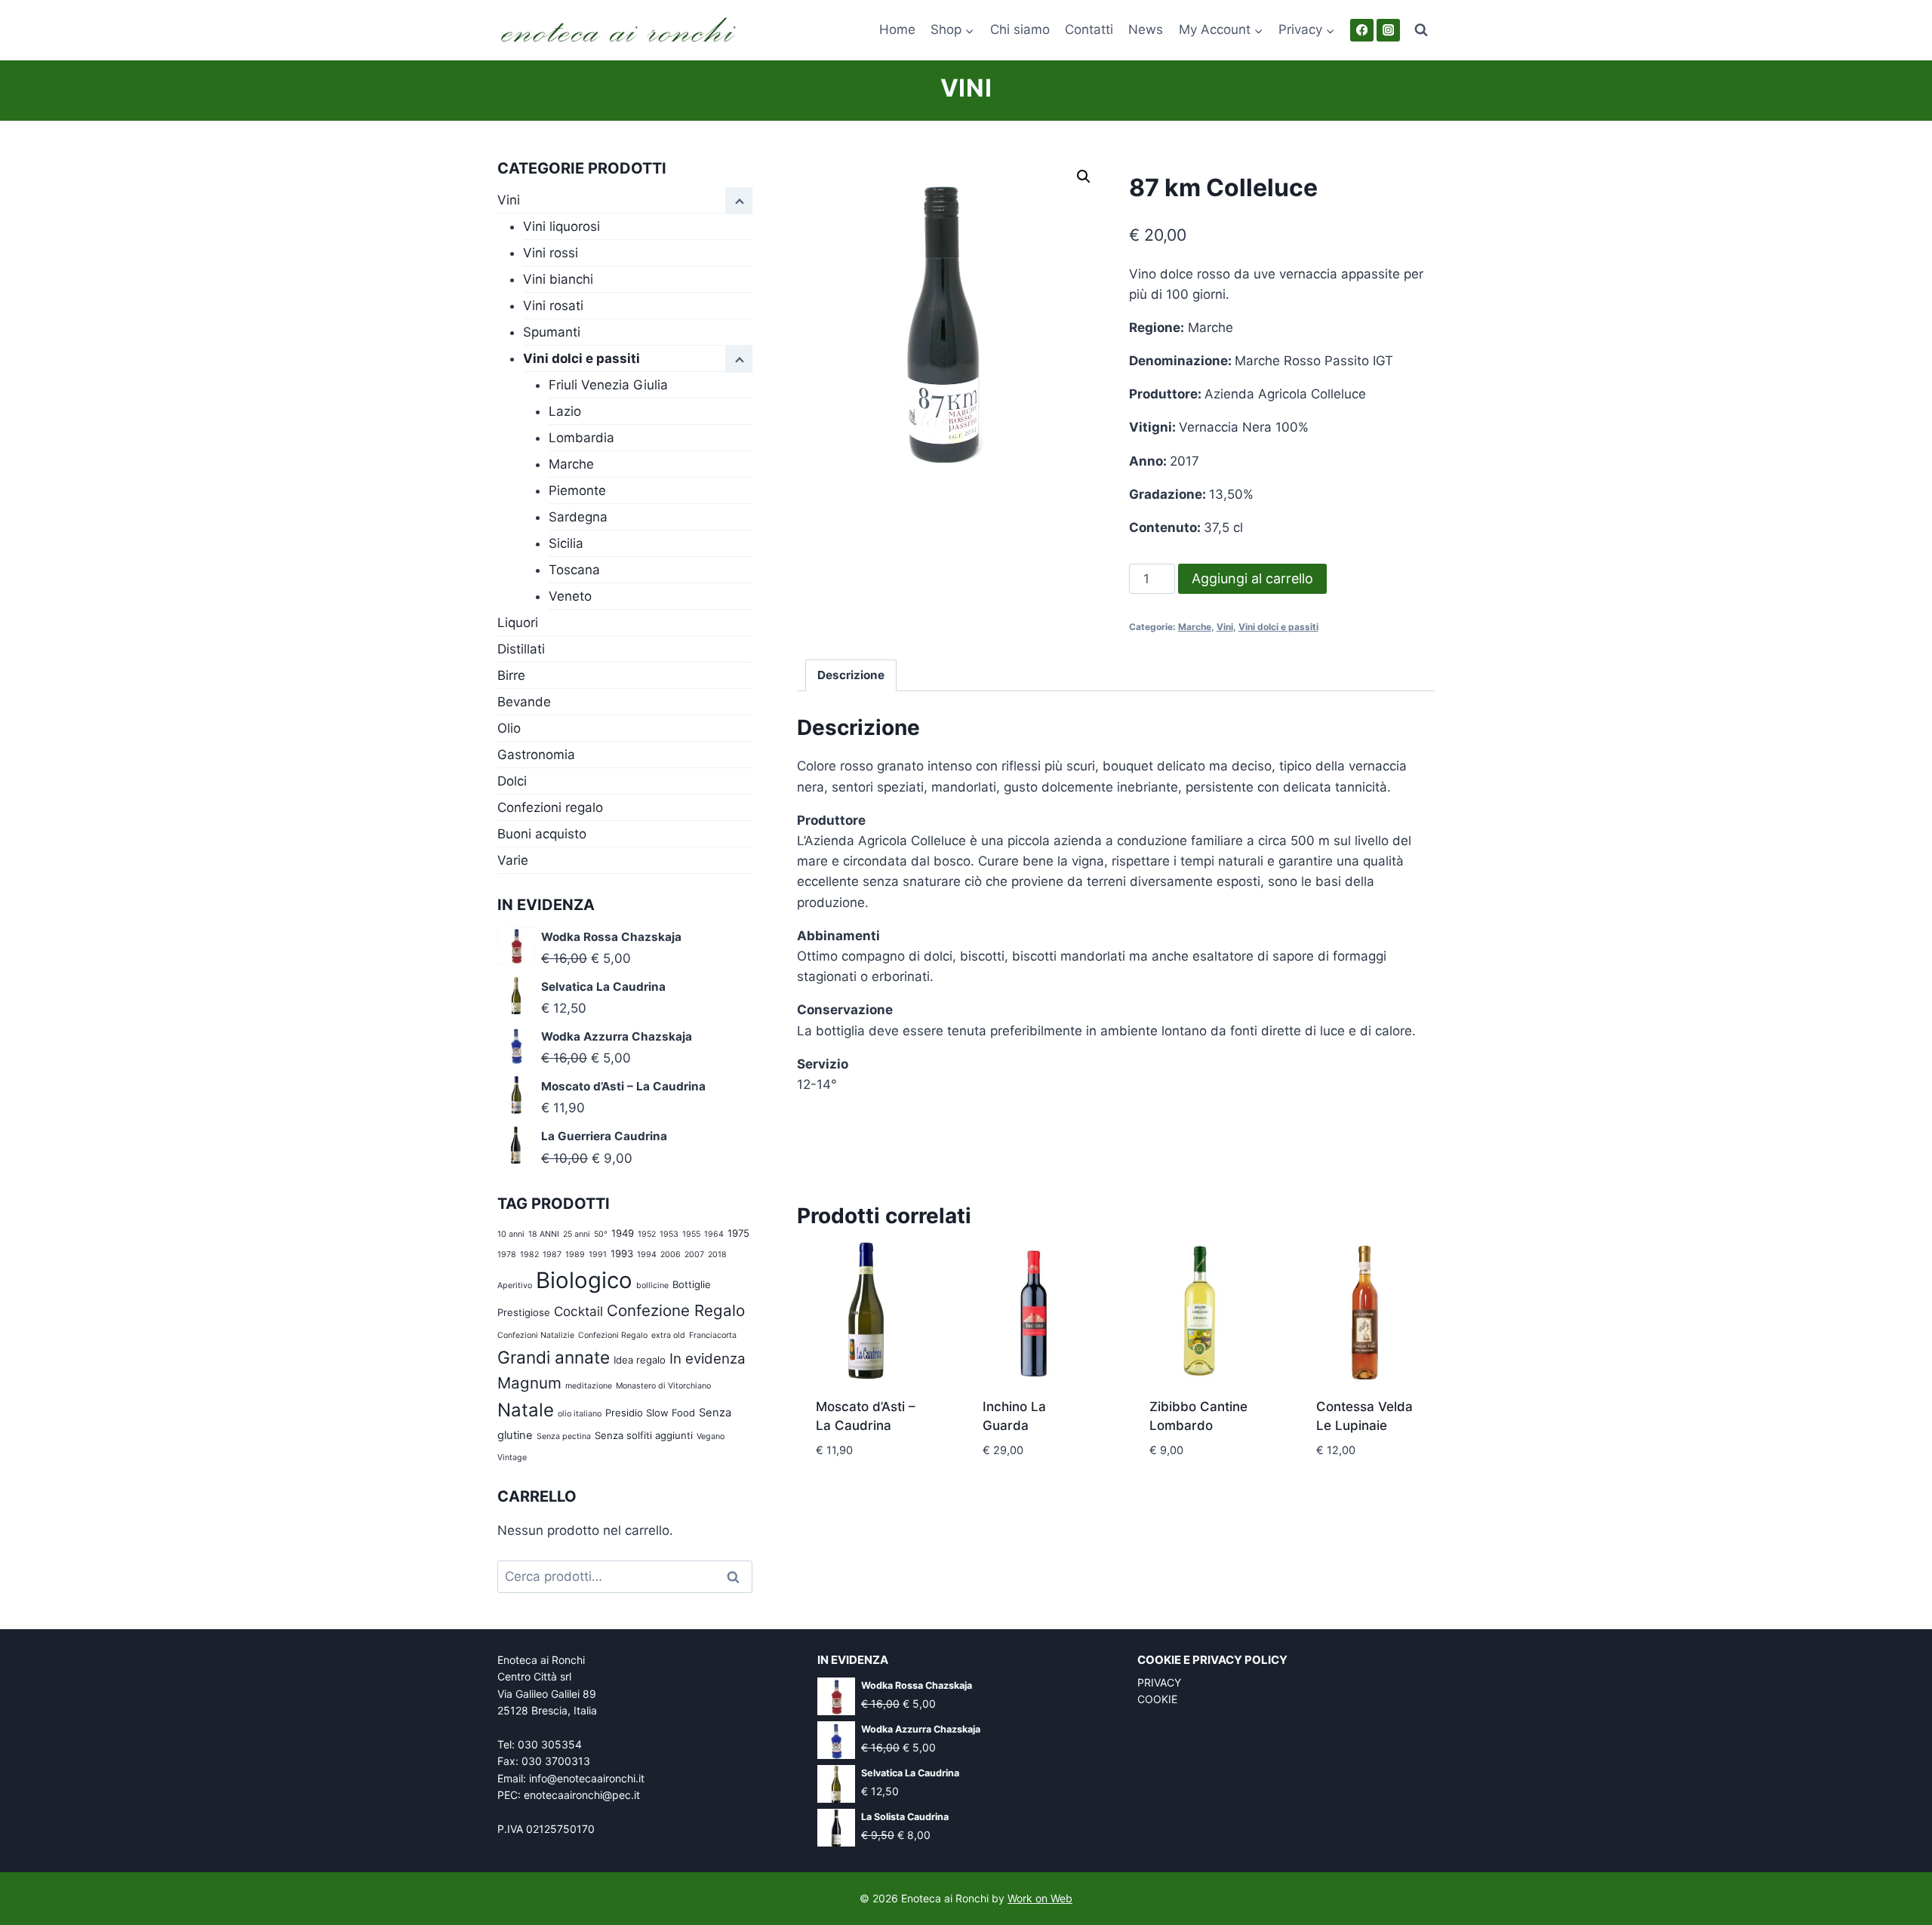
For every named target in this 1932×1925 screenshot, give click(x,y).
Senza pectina (564, 1436)
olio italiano (580, 1414)
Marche (1195, 627)
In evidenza (708, 1359)
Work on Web (1040, 1898)
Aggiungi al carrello (1252, 578)
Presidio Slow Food (650, 1413)
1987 (552, 1255)
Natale (526, 1410)
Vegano (711, 1436)
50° (601, 1234)
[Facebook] (1362, 31)
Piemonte (577, 490)
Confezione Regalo (676, 1310)
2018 (717, 1255)
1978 (507, 1255)
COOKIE (1157, 1699)
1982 (529, 1255)
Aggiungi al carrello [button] (865, 1485)
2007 (694, 1255)
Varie (513, 860)
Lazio (565, 411)
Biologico (584, 1280)
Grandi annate (554, 1357)
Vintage (512, 1458)
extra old (668, 1335)
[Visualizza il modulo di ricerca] (1421, 30)
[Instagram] (1388, 31)
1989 (575, 1255)
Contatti (1089, 29)
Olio (509, 728)
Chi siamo (1020, 29)
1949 (623, 1233)
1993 (622, 1253)
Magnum (529, 1383)
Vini (966, 88)
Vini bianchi (558, 279)
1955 (691, 1234)
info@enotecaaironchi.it (587, 1778)
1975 (738, 1233)
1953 (669, 1234)
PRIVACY (1159, 1682)
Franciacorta (713, 1335)
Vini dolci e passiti (1278, 627)
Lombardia (581, 438)
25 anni (577, 1234)
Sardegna (578, 517)
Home (897, 29)
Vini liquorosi (561, 226)
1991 (598, 1255)
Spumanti (552, 332)
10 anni (511, 1234)
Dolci (512, 781)
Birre (511, 675)
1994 (647, 1255)
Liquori (518, 623)
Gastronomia (536, 755)
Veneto (570, 596)
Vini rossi (551, 253)
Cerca (738, 1577)
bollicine (652, 1285)
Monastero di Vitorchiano (663, 1386)
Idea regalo (640, 1360)
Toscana (574, 570)
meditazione (589, 1386)
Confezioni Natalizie (536, 1335)
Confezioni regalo (550, 807)
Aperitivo (515, 1285)
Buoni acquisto (542, 834)
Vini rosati (553, 306)
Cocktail (578, 1311)
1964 (714, 1234)
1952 (647, 1234)
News (1146, 29)
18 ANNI (544, 1234)
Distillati (521, 649)
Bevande (524, 702)
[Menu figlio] (739, 359)
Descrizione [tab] (851, 675)
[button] (1084, 177)
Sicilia (566, 543)
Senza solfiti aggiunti (644, 1435)
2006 (671, 1255)
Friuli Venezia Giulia (608, 385)
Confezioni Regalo (613, 1335)
